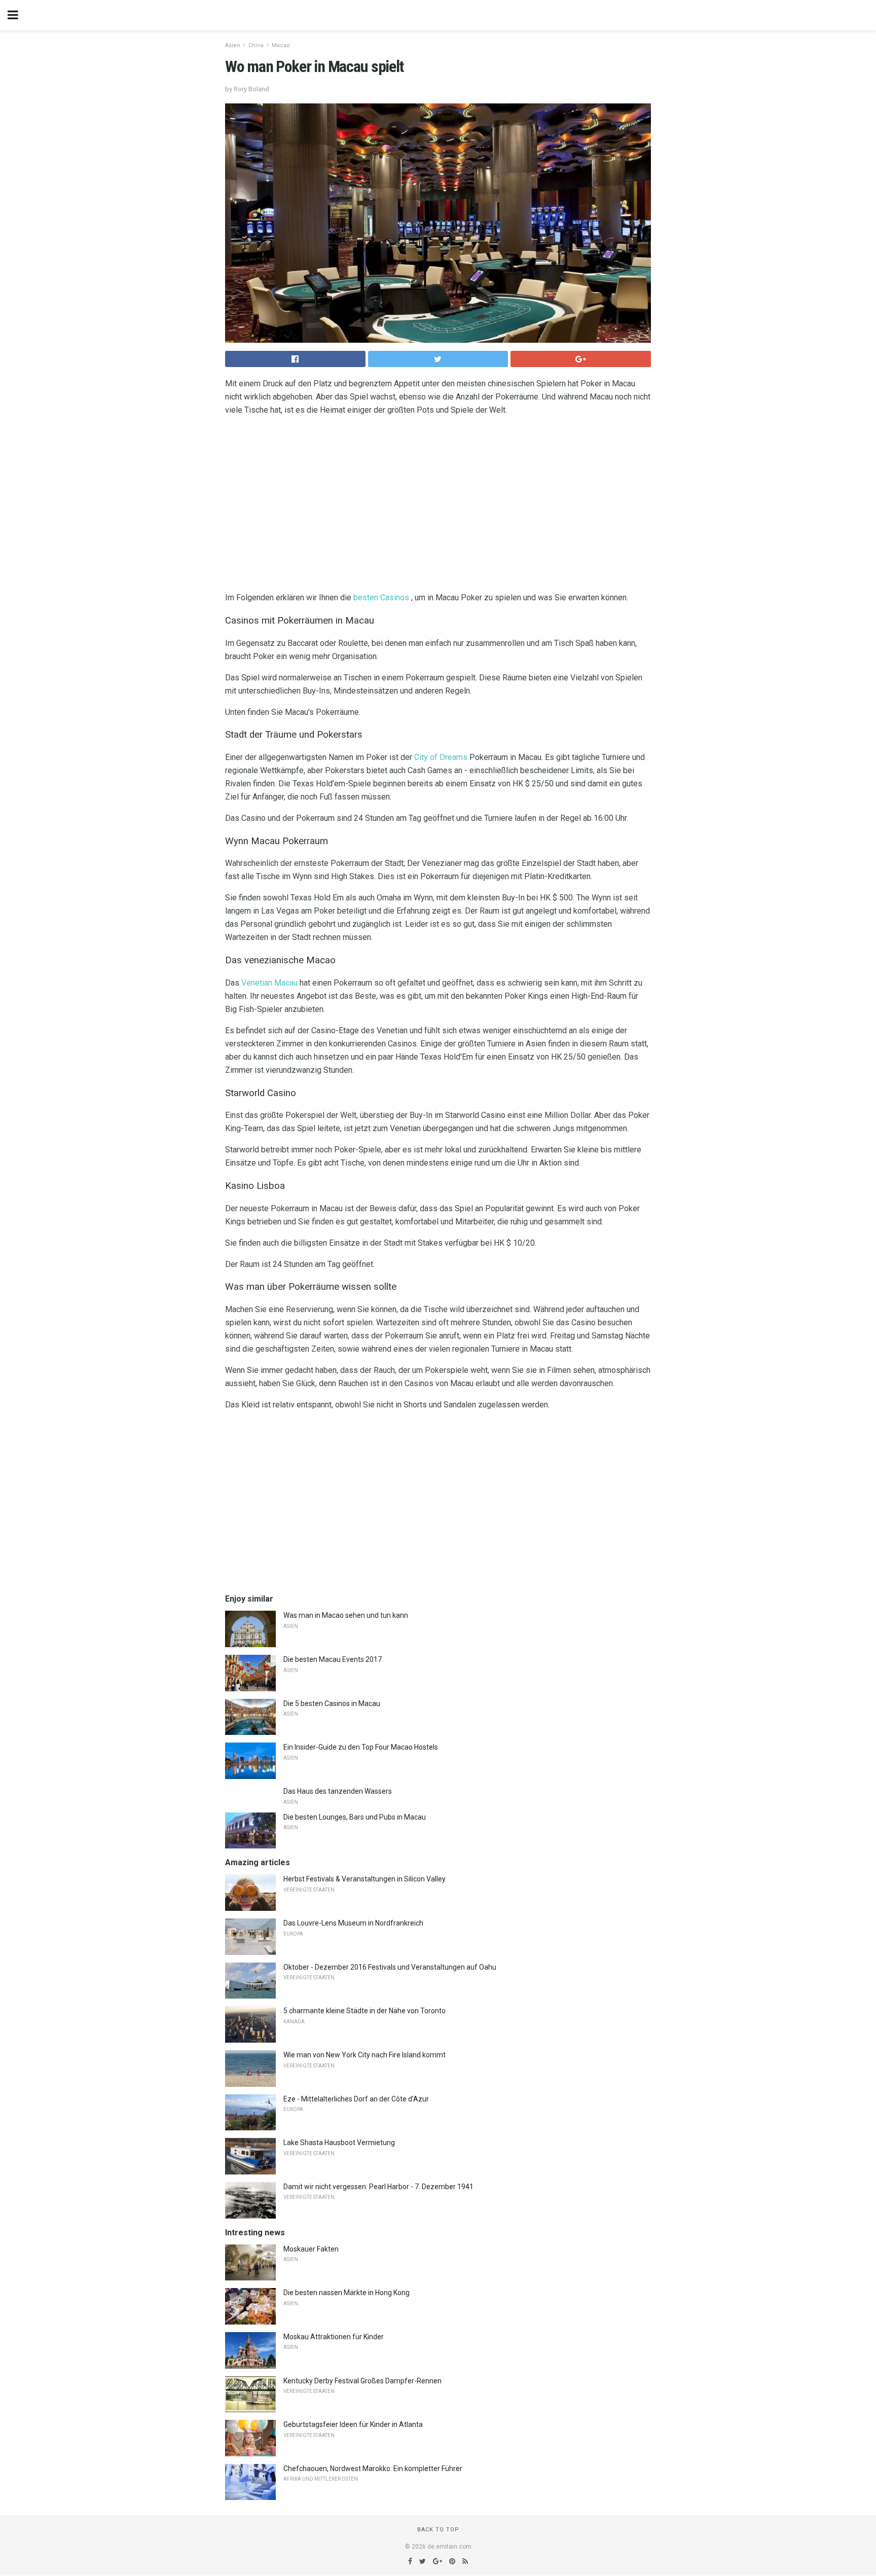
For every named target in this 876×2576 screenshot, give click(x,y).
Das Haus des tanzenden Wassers (338, 1791)
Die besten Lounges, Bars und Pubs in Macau (355, 1817)
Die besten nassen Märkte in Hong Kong (346, 2293)
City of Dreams (441, 757)
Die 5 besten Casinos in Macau (332, 1703)
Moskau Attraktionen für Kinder (334, 2337)
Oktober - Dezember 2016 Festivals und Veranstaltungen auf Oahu (390, 1967)
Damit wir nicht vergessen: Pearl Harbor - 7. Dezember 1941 (378, 2187)
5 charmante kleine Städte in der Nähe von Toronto (364, 2011)
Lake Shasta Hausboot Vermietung (339, 2143)
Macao (281, 45)
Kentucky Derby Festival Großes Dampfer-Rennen (362, 2381)
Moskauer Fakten (311, 2249)
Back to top (438, 2530)
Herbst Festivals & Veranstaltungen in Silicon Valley (364, 1879)
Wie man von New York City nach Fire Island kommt (364, 2055)
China (256, 45)
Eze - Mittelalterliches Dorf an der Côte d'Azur (356, 2099)
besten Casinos (381, 597)
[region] (438, 506)
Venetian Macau (269, 983)
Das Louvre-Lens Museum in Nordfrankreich (353, 1923)
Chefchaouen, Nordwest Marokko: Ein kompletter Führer (373, 2469)
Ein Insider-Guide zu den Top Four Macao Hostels (361, 1747)
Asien (233, 45)
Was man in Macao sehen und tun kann (346, 1615)
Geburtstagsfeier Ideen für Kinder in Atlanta (353, 2424)
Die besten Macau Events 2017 (333, 1659)
